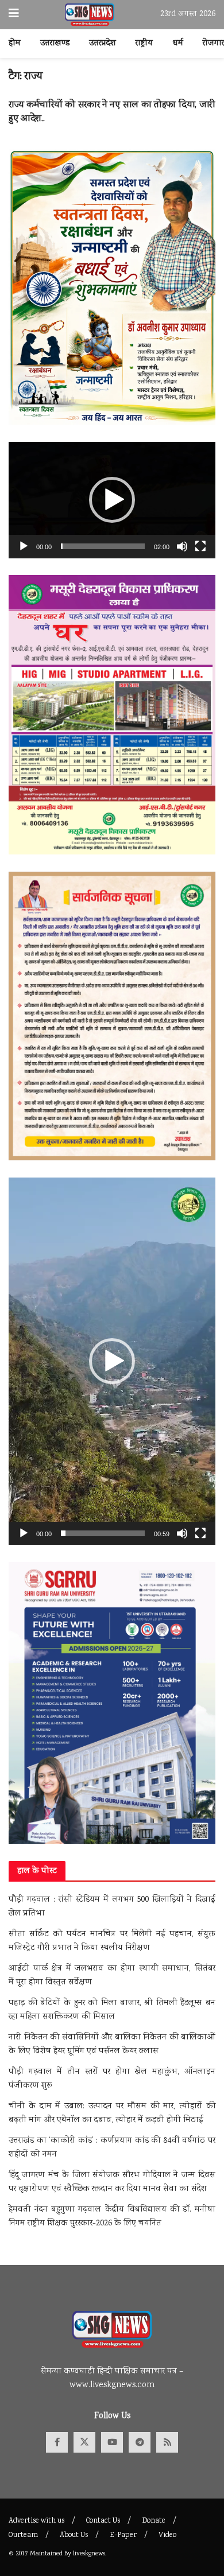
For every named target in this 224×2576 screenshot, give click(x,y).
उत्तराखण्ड (55, 44)
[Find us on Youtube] (112, 2442)
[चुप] (182, 546)
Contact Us (103, 2521)
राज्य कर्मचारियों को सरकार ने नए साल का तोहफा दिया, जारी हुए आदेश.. (112, 112)
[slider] (103, 546)
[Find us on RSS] (167, 2442)
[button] (112, 500)
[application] (112, 500)
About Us (74, 2536)
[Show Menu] (14, 15)
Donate (154, 2521)
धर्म (178, 44)
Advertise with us (36, 2521)
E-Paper (123, 2536)
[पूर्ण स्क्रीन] (200, 546)
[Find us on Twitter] (84, 2442)
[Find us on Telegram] (140, 2442)
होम (15, 44)
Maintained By (51, 2554)
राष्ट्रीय (144, 44)
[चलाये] (24, 546)
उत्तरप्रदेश (103, 44)
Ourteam (23, 2536)
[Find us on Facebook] (57, 2442)
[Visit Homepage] (90, 15)
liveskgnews (89, 2554)
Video (167, 2536)
